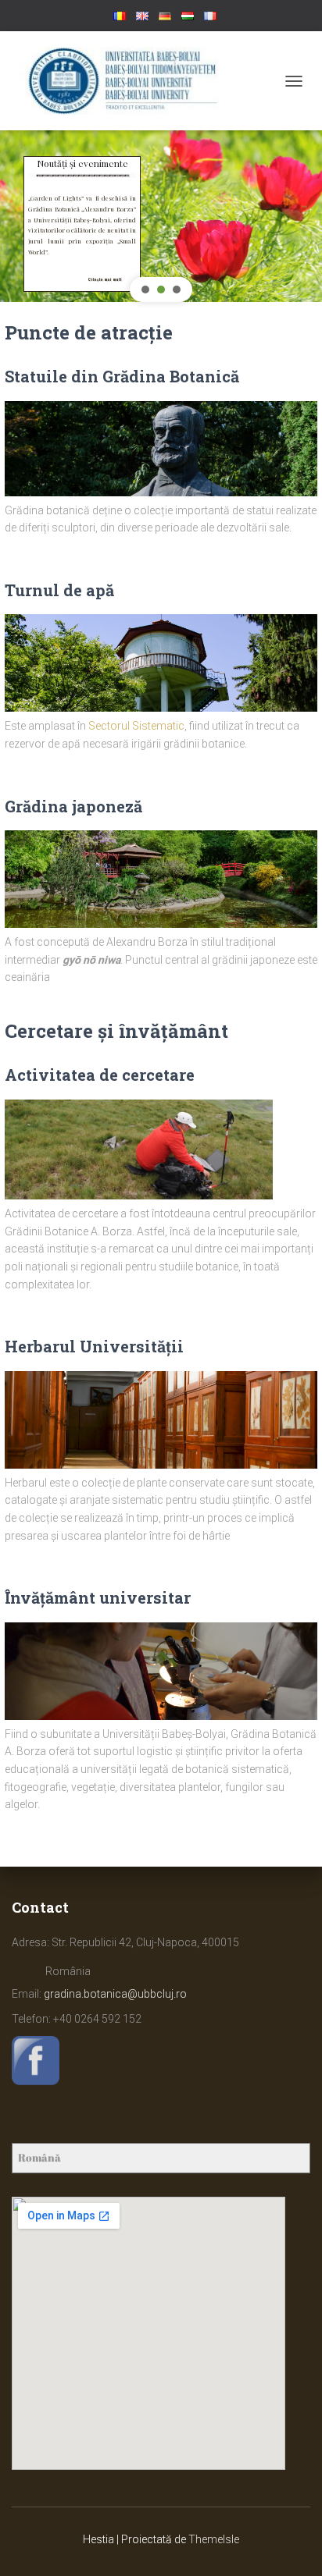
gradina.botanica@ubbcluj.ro (115, 1994)
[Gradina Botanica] (129, 81)
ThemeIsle (214, 2539)
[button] (99, 173)
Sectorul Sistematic (136, 726)
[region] (161, 212)
